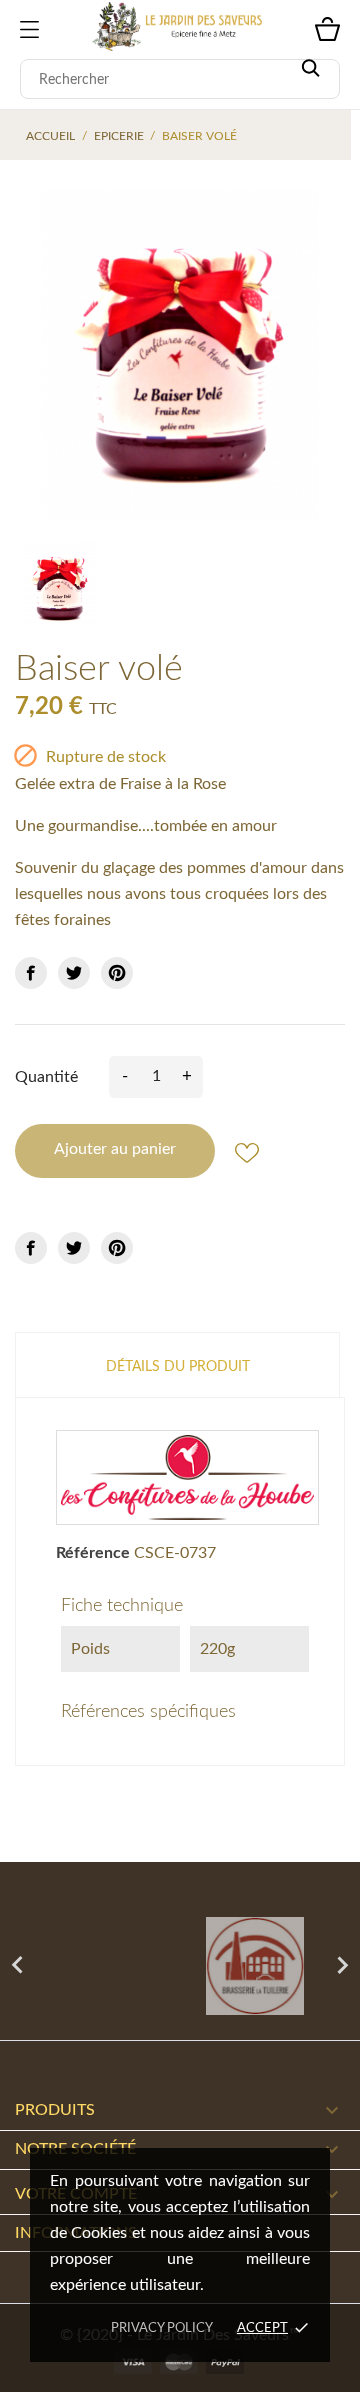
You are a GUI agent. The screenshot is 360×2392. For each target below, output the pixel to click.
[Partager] (31, 973)
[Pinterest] (117, 973)
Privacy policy (162, 2328)
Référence (93, 1553)
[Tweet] (74, 973)
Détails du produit (178, 1367)
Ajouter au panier (115, 1149)
